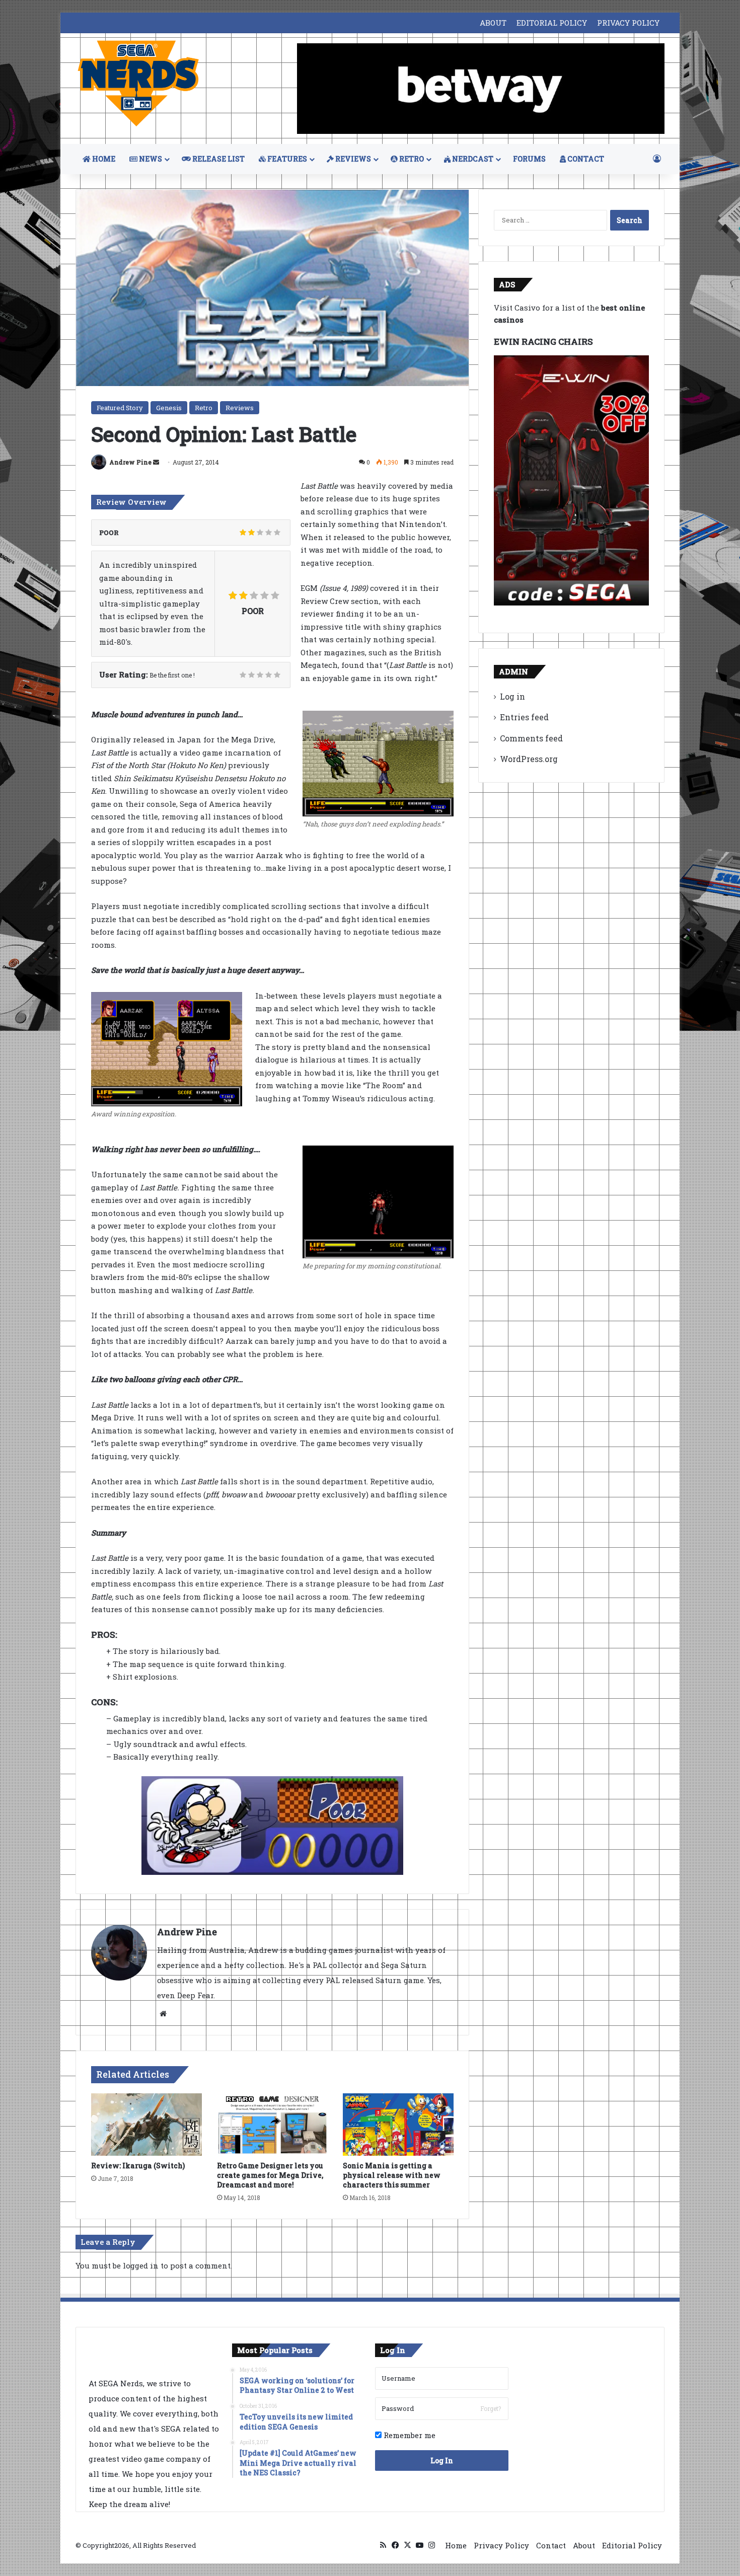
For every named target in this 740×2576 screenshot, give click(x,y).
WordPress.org (529, 759)
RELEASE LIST (218, 159)
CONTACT (585, 159)
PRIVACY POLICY (628, 23)
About (584, 2545)
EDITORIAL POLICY (552, 23)
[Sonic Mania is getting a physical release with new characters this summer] (398, 2125)
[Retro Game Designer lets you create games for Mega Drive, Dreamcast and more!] (272, 2125)
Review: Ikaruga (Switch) (138, 2166)
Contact (551, 2545)
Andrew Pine (130, 462)
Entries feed (524, 717)
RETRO (411, 159)
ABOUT (493, 23)
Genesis (169, 408)
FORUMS (529, 159)
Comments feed (531, 738)
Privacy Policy (501, 2545)
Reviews (240, 408)
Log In (442, 2460)
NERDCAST (472, 159)
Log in (512, 696)
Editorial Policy (632, 2545)
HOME (103, 159)
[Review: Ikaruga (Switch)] (146, 2125)
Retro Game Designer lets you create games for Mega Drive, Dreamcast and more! (270, 2175)
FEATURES (286, 159)
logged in (141, 2265)
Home (456, 2545)
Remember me (409, 2435)
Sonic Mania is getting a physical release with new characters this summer (392, 2175)
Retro (204, 408)
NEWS (150, 159)
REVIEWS (352, 159)
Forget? (491, 2408)
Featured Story (120, 408)
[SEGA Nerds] (138, 84)
